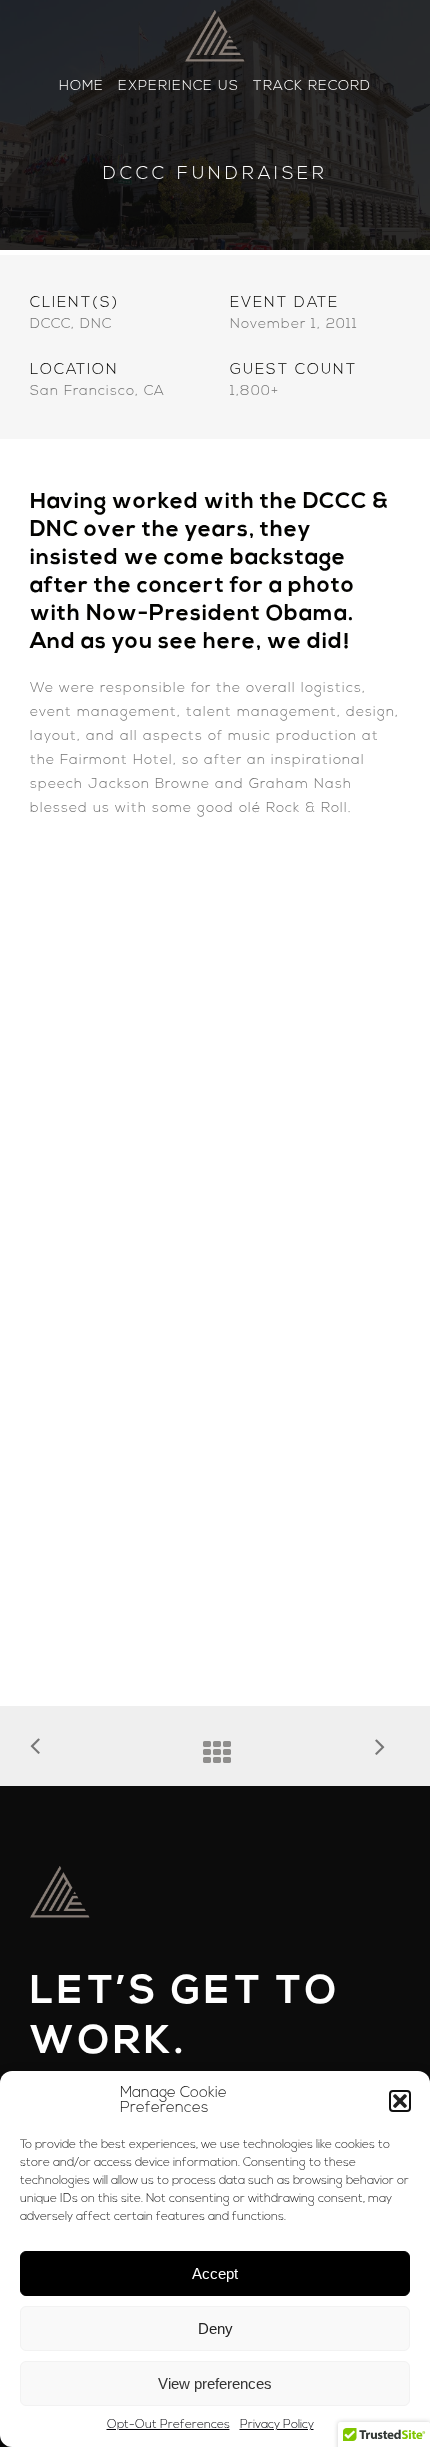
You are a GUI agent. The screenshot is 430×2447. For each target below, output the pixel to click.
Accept (215, 2273)
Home (81, 86)
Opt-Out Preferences (168, 2425)
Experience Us (178, 86)
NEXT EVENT (387, 1749)
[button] (400, 2101)
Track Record (312, 86)
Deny (215, 2328)
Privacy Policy (277, 2425)
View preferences (215, 2383)
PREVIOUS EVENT (42, 1748)
